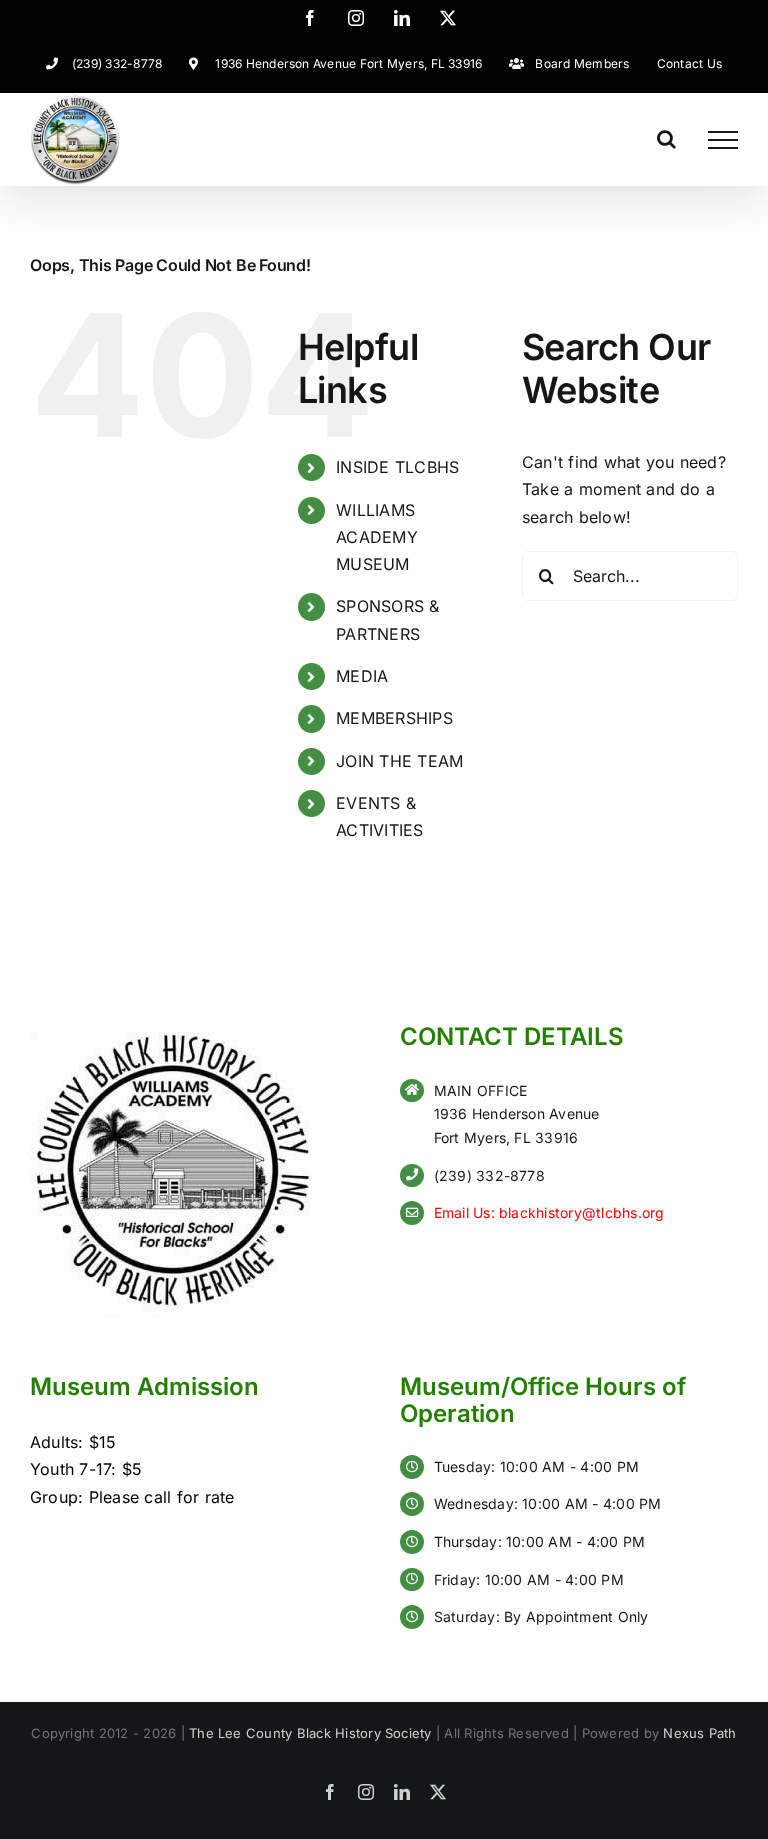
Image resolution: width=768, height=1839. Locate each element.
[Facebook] (310, 18)
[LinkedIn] (402, 18)
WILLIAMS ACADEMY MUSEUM (377, 537)
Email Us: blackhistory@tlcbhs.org (549, 1212)
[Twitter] (448, 18)
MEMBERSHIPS (394, 718)
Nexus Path (699, 1733)
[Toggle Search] (666, 139)
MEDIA (362, 676)
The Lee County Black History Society (310, 1733)
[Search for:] (630, 576)
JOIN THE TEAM (399, 761)
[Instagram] (356, 18)
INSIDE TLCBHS (397, 467)
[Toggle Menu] (723, 140)
